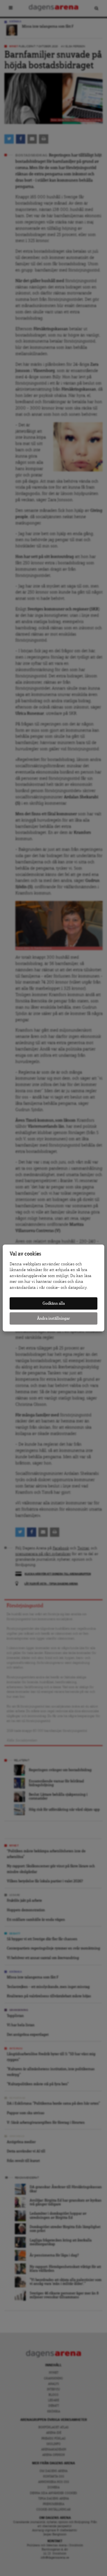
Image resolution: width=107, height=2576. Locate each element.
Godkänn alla (54, 1303)
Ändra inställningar (54, 1318)
